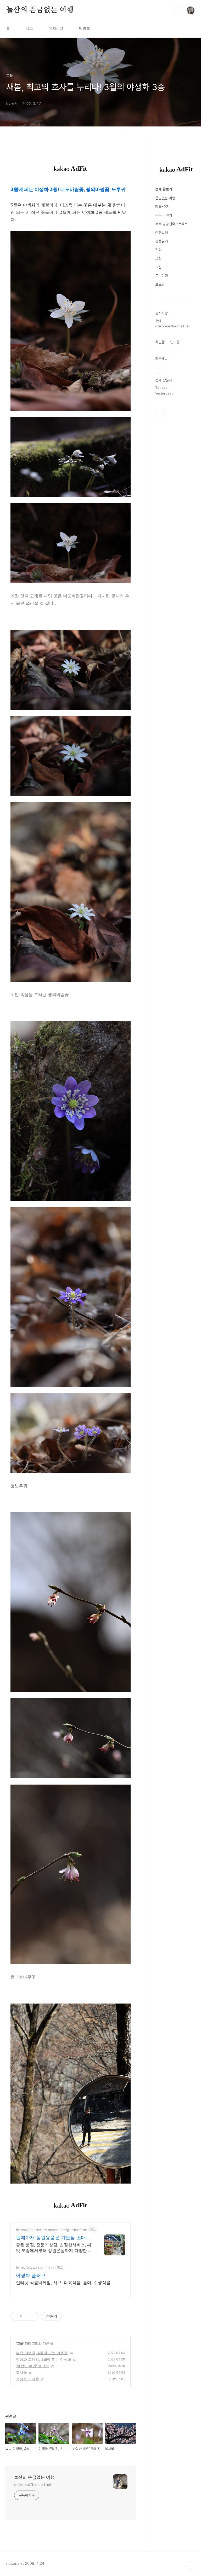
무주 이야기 (164, 215)
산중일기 (161, 241)
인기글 (175, 342)
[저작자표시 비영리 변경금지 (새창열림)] (69, 2316)
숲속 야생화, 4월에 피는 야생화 (42, 2353)
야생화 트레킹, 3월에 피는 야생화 (44, 2359)
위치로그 (56, 29)
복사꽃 (21, 2372)
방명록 (85, 29)
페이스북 (160, 413)
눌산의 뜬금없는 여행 (40, 10)
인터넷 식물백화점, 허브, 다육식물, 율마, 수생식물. (64, 2283)
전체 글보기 (164, 189)
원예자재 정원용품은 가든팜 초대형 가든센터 (53, 2238)
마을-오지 (162, 207)
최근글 (160, 342)
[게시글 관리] (33, 2316)
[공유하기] (27, 2316)
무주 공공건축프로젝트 (171, 224)
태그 (29, 29)
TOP (191, 2566)
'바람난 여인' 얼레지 (32, 2366)
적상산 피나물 (27, 2379)
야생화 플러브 (31, 2275)
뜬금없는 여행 (165, 198)
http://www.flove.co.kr (35, 2268)
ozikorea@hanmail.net (33, 2485)
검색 (178, 10)
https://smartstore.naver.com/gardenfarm (52, 2230)
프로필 (160, 284)
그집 (158, 267)
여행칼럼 (161, 233)
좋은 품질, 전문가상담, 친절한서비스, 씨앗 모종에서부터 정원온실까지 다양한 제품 (54, 2248)
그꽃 (20, 2343)
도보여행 (161, 276)
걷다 (158, 250)
